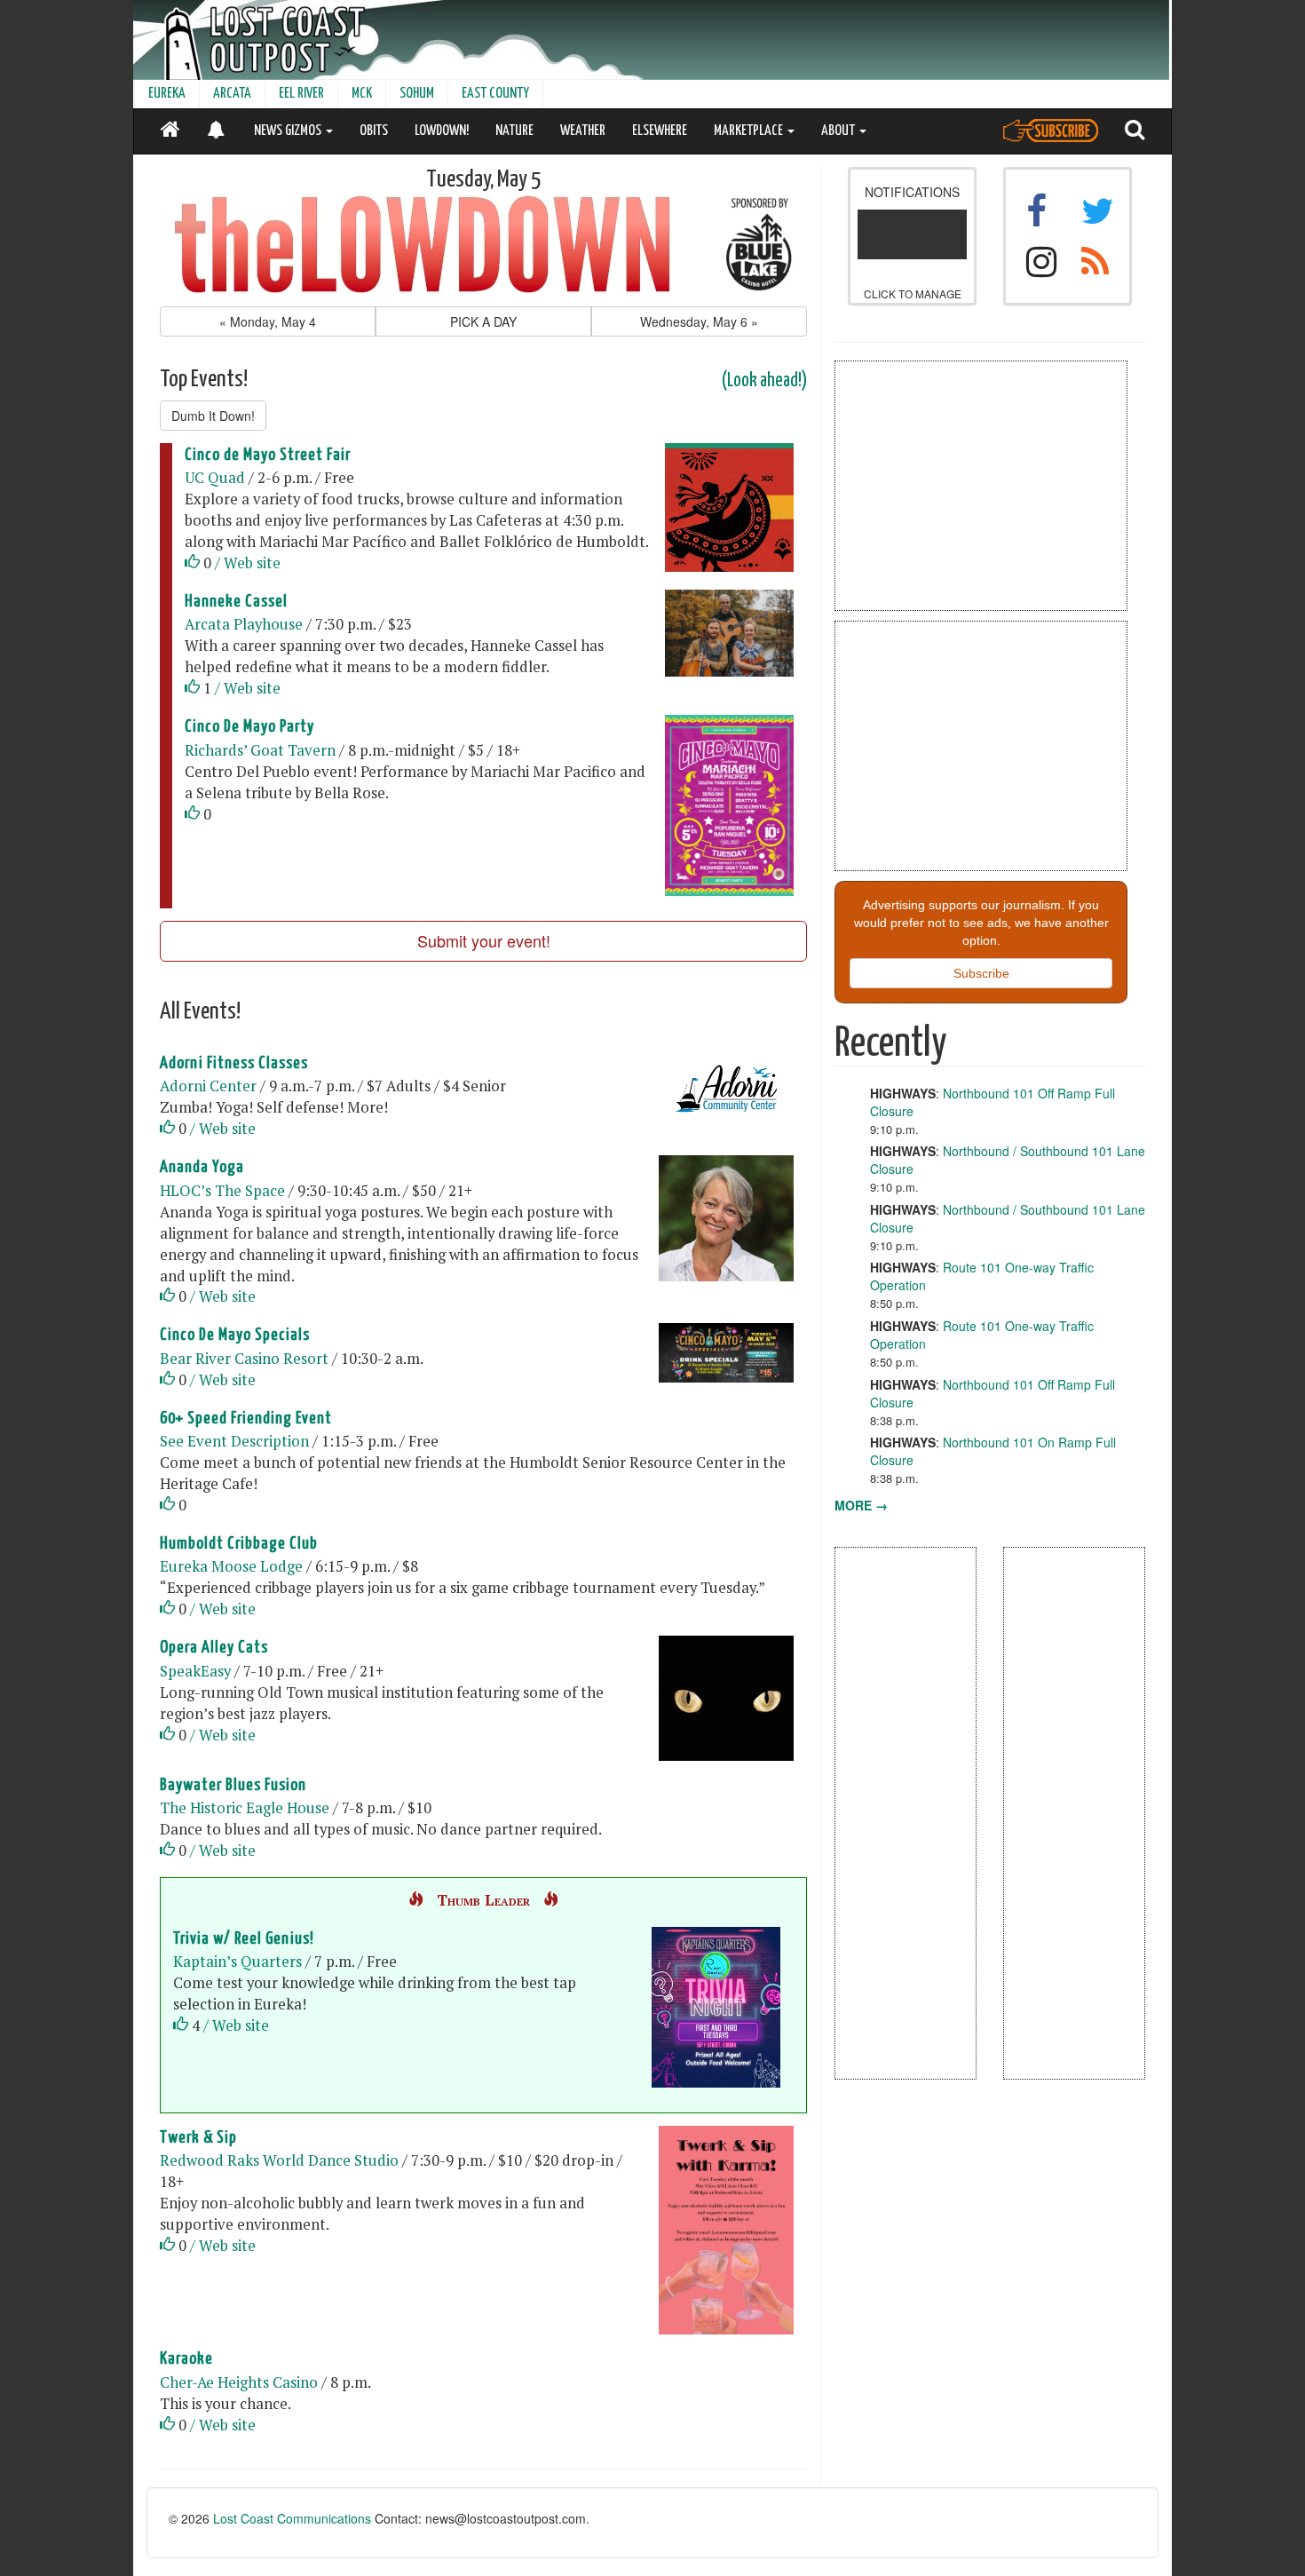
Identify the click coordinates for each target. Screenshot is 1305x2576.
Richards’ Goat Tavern (260, 750)
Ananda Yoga (202, 1167)
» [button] (699, 321)
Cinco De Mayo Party (249, 727)
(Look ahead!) (764, 381)
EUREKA (167, 94)
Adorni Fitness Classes (234, 1063)
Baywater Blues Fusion (233, 1785)
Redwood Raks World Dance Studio (279, 2160)
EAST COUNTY (495, 94)
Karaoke (186, 2359)
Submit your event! (484, 940)
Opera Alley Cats (214, 1648)
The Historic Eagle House (245, 1808)
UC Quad (215, 478)
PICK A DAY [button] (483, 321)
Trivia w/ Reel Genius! (244, 1939)
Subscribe (981, 973)
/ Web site (248, 563)
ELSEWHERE (660, 131)
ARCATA (232, 94)
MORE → (861, 1505)
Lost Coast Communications (292, 2518)
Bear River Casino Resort (244, 1359)
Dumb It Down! (213, 416)
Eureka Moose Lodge (231, 1566)
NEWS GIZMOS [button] (289, 131)
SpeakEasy (195, 1671)
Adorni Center (208, 1086)
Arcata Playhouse (244, 624)
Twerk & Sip (198, 2138)
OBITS (374, 131)
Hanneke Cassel (236, 602)
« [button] (268, 321)
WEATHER (583, 131)
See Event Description (234, 1441)
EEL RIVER (301, 94)
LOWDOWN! (442, 131)
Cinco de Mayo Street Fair (268, 455)
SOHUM (417, 94)
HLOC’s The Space (222, 1191)
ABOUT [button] (839, 131)
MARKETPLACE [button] (750, 131)
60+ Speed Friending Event (246, 1419)
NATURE (514, 131)
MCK (362, 94)
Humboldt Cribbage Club (239, 1544)
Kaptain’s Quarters (237, 1962)
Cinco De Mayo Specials (235, 1335)
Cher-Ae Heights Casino (239, 2382)
